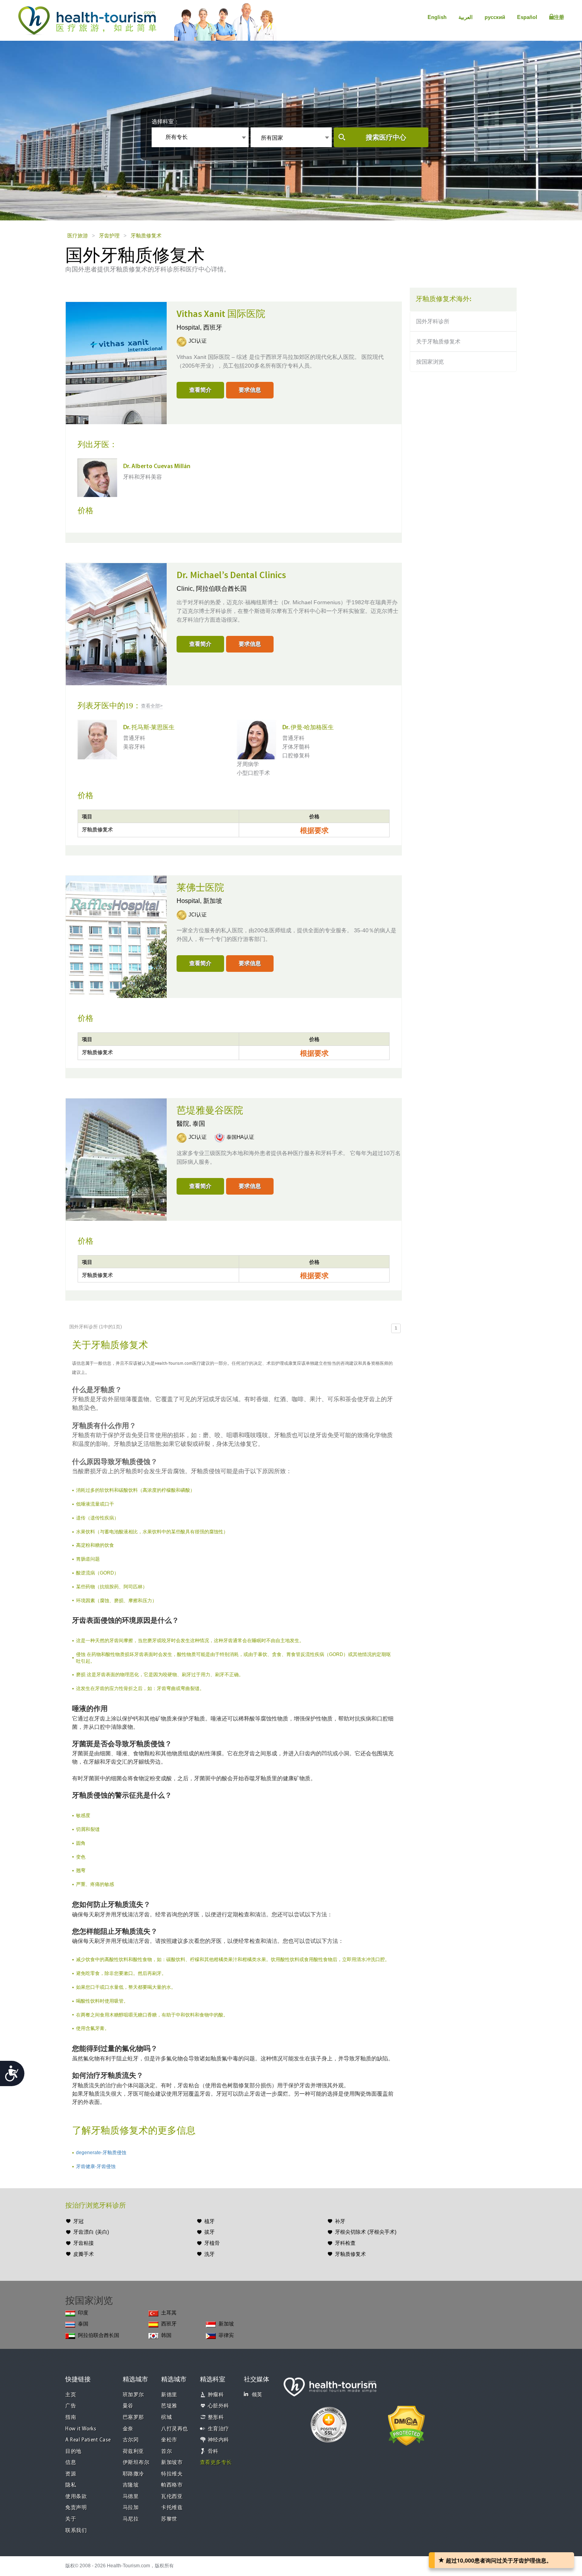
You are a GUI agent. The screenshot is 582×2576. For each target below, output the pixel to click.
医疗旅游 (78, 236)
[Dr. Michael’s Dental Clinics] (116, 624)
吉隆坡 (131, 2485)
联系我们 (76, 2531)
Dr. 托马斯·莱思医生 (149, 728)
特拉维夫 (172, 2474)
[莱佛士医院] (116, 936)
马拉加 (131, 2508)
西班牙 (213, 327)
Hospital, (190, 327)
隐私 (71, 2485)
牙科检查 (345, 2243)
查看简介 (200, 390)
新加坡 (213, 901)
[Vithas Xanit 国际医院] (116, 362)
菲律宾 (226, 2335)
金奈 (128, 2429)
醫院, (184, 1124)
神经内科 (219, 2440)
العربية (466, 17)
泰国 (199, 1124)
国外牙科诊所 (433, 321)
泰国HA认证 (240, 1137)
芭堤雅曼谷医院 (210, 1111)
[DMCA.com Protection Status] (406, 2425)
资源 (71, 2474)
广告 (71, 2406)
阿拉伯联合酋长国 (221, 589)
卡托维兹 (172, 2508)
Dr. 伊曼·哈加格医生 (308, 728)
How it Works (81, 2429)
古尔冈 (131, 2440)
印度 (83, 2313)
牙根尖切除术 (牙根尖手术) (366, 2232)
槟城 (166, 2418)
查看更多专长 (216, 2463)
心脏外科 (219, 2406)
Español (527, 17)
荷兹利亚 (133, 2452)
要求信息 (250, 390)
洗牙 (209, 2254)
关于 (71, 2519)
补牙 (340, 2221)
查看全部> (152, 706)
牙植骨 (212, 2243)
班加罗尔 (133, 2395)
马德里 (131, 2497)
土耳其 (169, 2313)
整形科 (216, 2418)
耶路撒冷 (133, 2474)
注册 (559, 17)
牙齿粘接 (84, 2243)
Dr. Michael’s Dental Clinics (231, 575)
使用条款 (76, 2497)
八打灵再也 (175, 2429)
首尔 (166, 2452)
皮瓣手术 (84, 2254)
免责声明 (76, 2508)
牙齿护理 (109, 236)
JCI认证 (198, 341)
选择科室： (165, 121)
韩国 (166, 2335)
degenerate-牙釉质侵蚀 (101, 2153)
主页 (71, 2395)
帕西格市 (172, 2485)
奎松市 (169, 2440)
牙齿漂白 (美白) (91, 2232)
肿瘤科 (216, 2395)
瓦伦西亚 (172, 2497)
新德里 (169, 2395)
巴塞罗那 (133, 2418)
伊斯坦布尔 (136, 2463)
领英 (257, 2395)
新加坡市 (172, 2463)
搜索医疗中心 (386, 138)
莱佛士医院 (200, 888)
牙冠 (78, 2221)
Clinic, (186, 589)
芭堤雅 (169, 2406)
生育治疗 (219, 2429)
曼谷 (128, 2406)
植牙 (209, 2221)
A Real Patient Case (88, 2440)
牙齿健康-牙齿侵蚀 (96, 2166)
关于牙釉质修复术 (438, 341)
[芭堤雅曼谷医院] (116, 1159)
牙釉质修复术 (146, 236)
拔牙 (209, 2232)
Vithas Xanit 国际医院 (221, 314)
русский (495, 17)
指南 (71, 2418)
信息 (71, 2463)
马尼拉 (131, 2519)
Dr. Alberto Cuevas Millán (157, 467)
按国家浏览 (430, 362)
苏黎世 (169, 2519)
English (437, 17)
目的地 (73, 2452)
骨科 (213, 2452)
